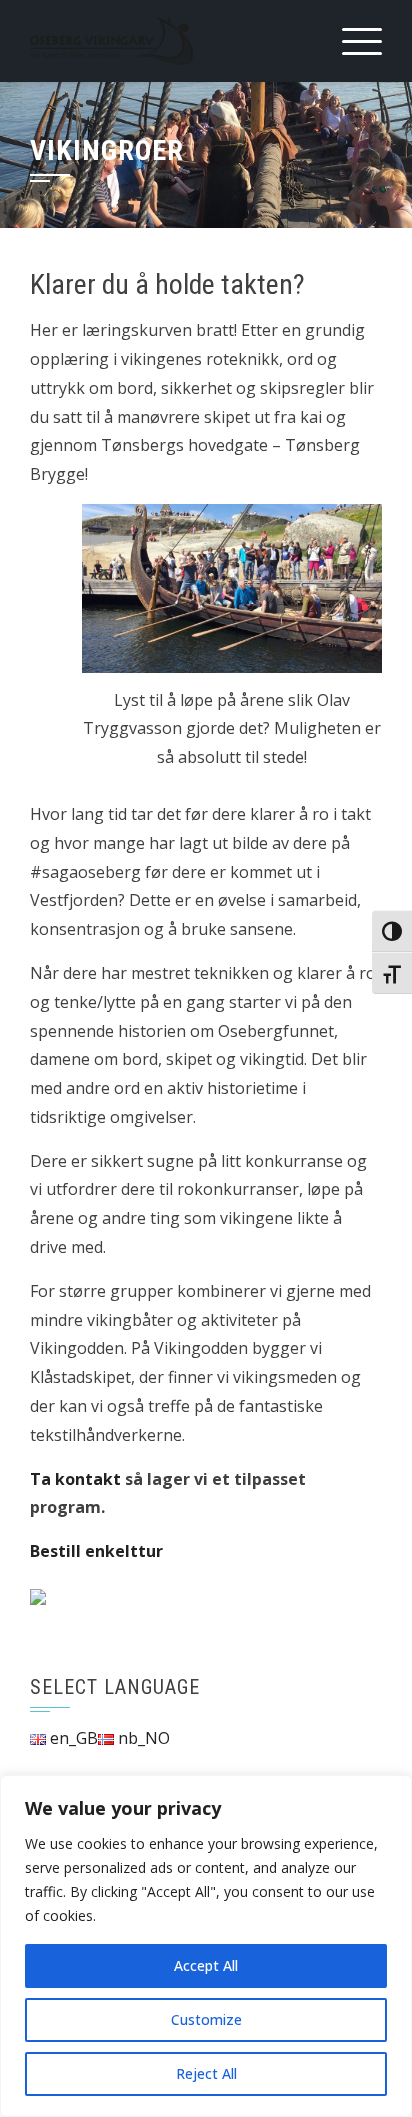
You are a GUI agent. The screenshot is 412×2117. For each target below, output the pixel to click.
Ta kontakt (75, 1479)
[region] (206, 1946)
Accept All (206, 1965)
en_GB (72, 1738)
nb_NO (142, 1738)
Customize (206, 2019)
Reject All (206, 2073)
